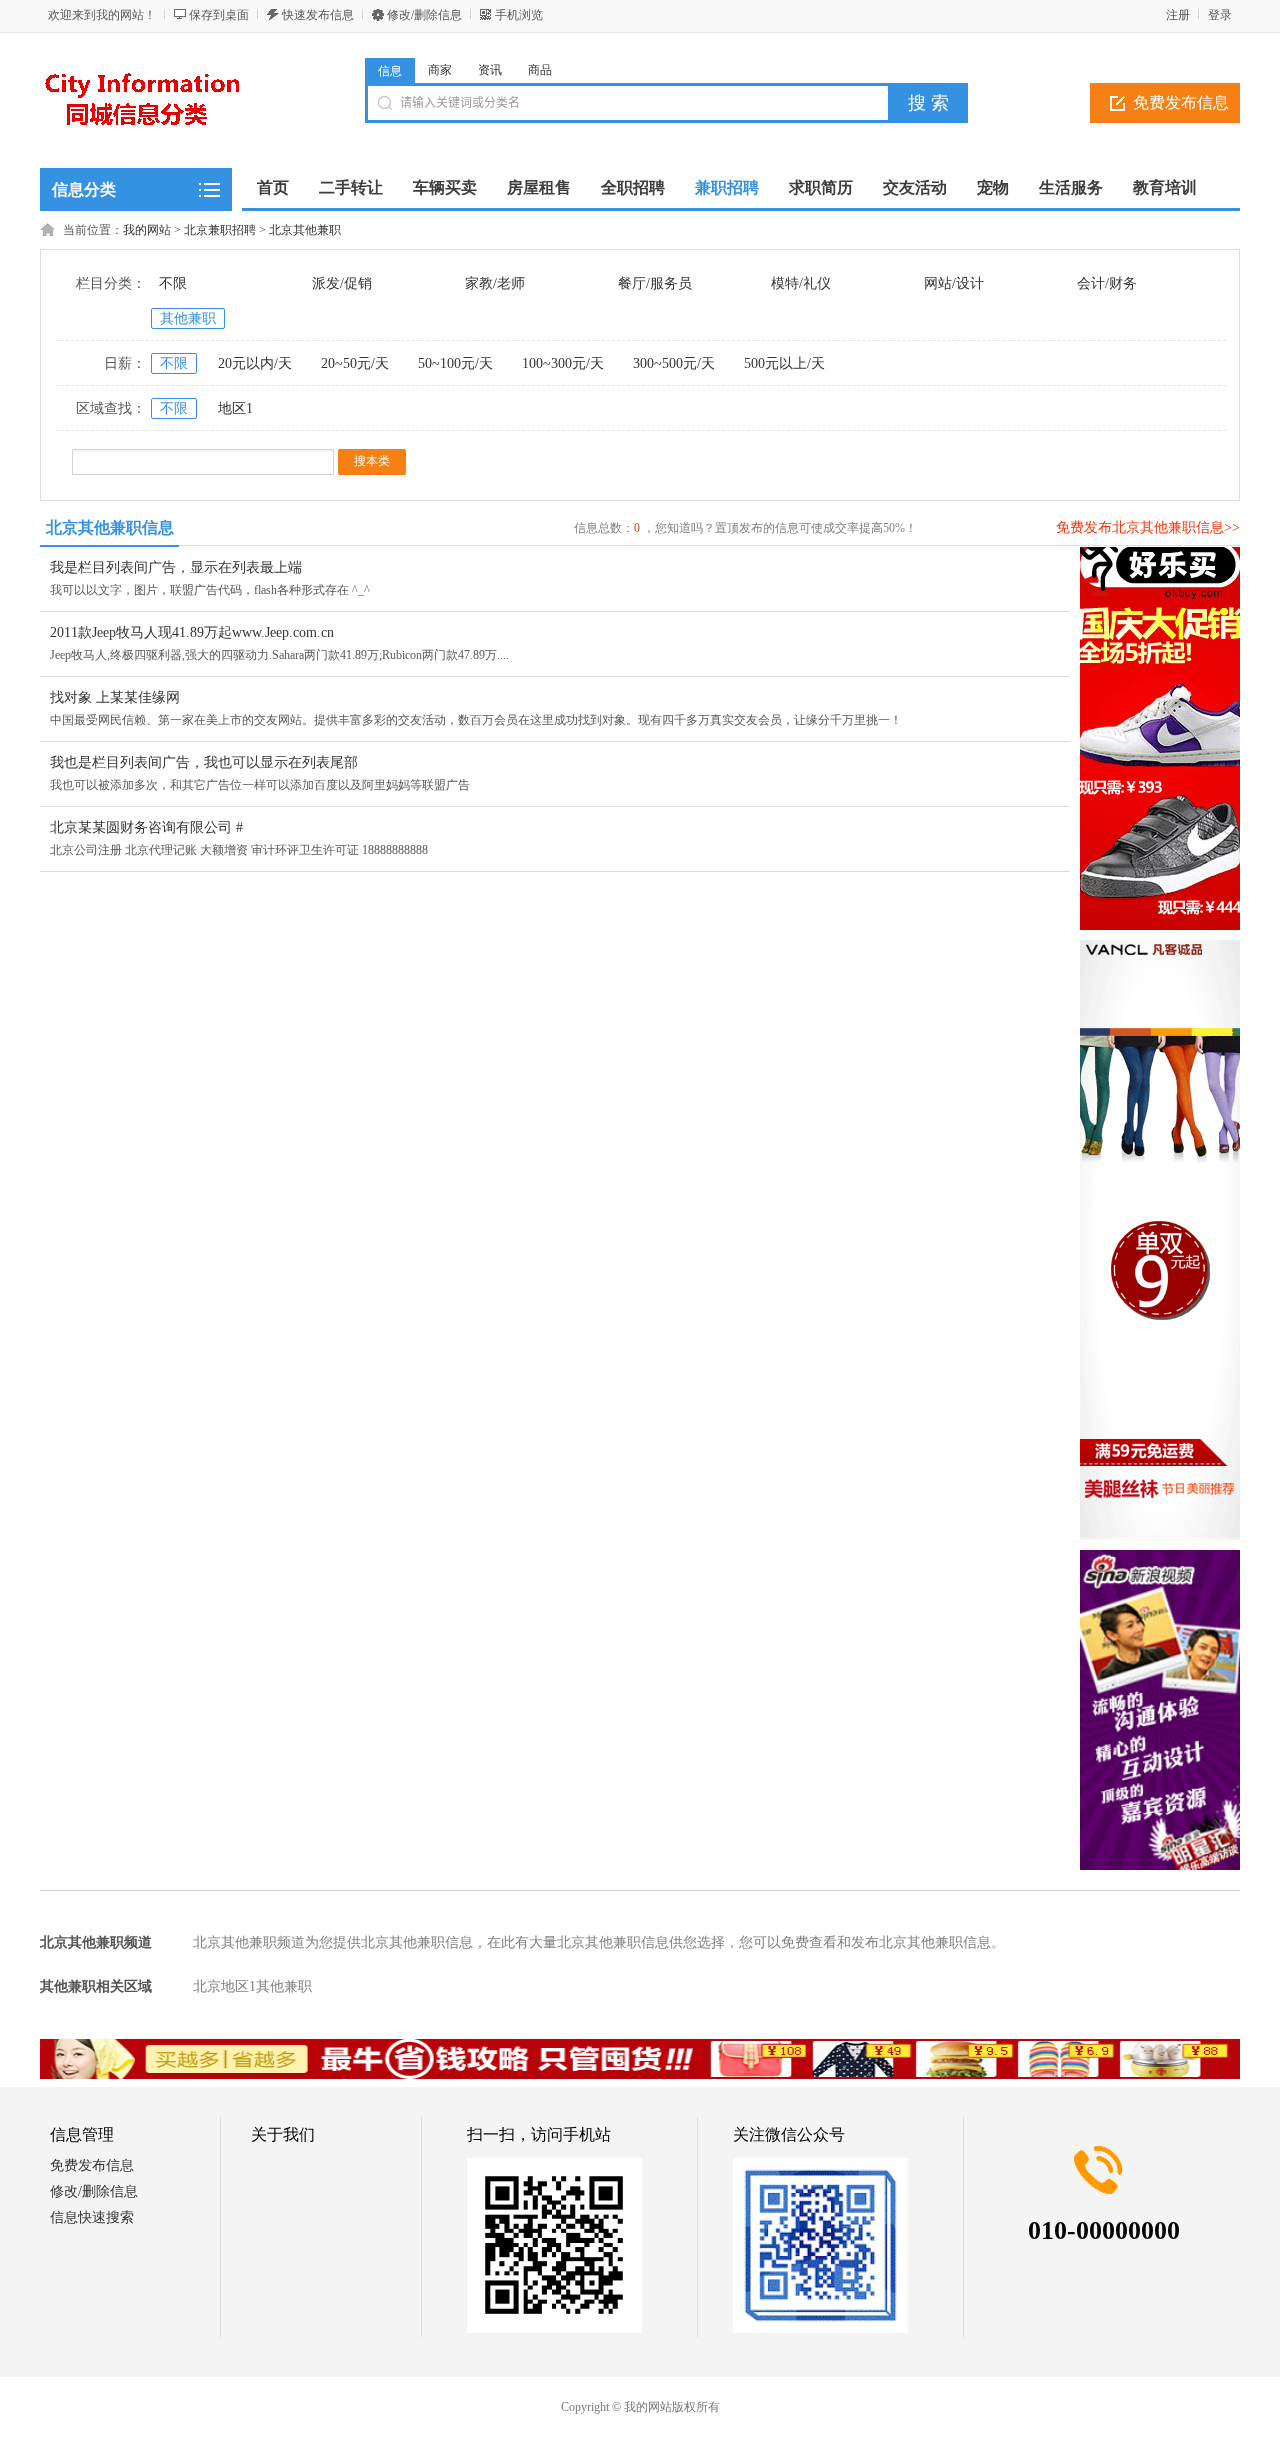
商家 (440, 70)
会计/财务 (1107, 283)
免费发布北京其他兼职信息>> (1148, 527)
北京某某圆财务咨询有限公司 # (146, 827)
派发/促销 (342, 283)
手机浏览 (519, 15)
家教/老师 (495, 283)
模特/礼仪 (801, 283)
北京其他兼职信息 (110, 527)
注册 (1178, 15)
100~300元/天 (563, 363)
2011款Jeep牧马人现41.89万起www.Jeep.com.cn (192, 632)
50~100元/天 (455, 363)
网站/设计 (954, 283)
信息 (390, 71)
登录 (1220, 15)
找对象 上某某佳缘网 (115, 697)
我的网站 (147, 230)
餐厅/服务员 (655, 283)
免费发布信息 (1181, 102)
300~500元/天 (674, 363)
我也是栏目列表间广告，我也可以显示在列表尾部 (204, 762)
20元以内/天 (255, 363)
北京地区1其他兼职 (252, 1986)
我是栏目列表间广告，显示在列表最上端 (176, 567)
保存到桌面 (219, 15)
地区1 (235, 408)
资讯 (490, 70)
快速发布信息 (318, 15)
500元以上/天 (784, 363)
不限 (173, 283)
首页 (273, 187)
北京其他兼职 (305, 230)
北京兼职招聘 (220, 230)
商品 (540, 70)
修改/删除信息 (424, 15)
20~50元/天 (355, 363)
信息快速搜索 (92, 2217)
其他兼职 (188, 318)
